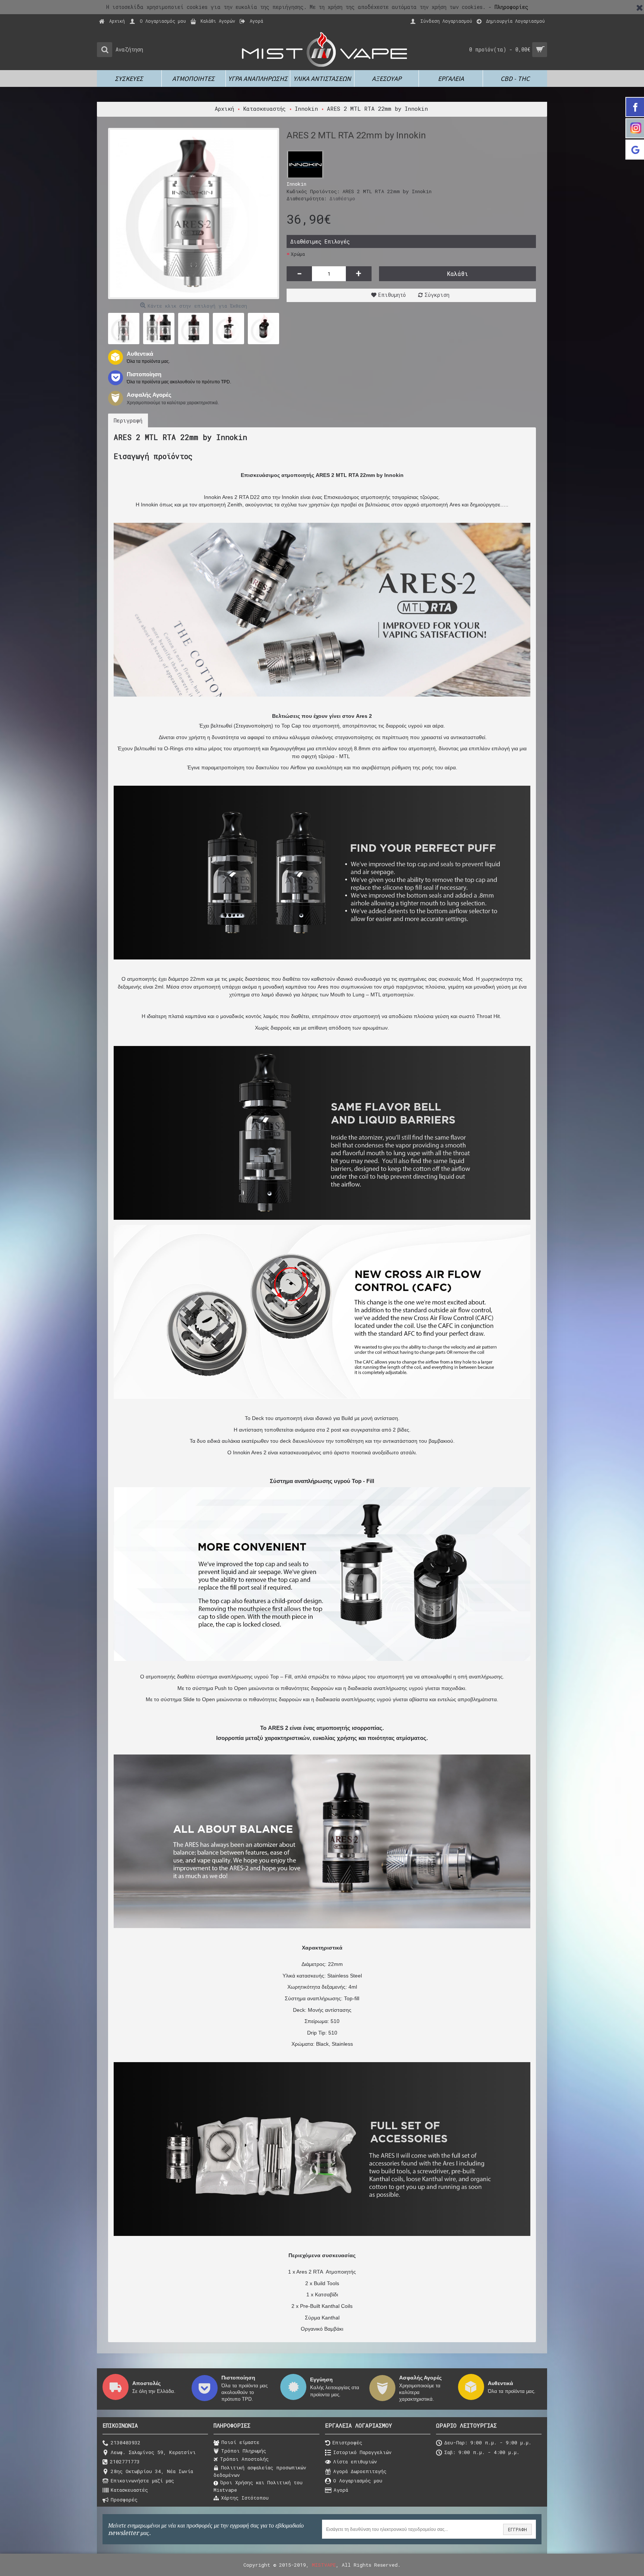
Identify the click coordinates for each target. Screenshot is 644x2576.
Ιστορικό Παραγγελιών (362, 2452)
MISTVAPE (324, 2565)
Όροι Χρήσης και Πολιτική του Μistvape (258, 2486)
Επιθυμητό (392, 295)
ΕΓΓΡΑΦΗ (517, 2529)
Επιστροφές (347, 2443)
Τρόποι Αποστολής (244, 2459)
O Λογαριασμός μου (358, 2481)
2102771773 (125, 2462)
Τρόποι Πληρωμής (244, 2451)
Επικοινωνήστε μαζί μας (142, 2481)
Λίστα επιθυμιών (355, 2462)
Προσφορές (124, 2500)
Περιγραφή (128, 420)
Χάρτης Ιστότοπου (245, 2498)
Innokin (296, 184)
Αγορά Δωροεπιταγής (360, 2471)
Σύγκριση (437, 295)
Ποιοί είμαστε (240, 2442)
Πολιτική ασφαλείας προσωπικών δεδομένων (260, 2471)
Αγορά (341, 2490)
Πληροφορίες (512, 7)
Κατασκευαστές (129, 2490)
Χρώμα (298, 254)
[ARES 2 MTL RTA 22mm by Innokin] (194, 213)
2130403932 (126, 2443)
